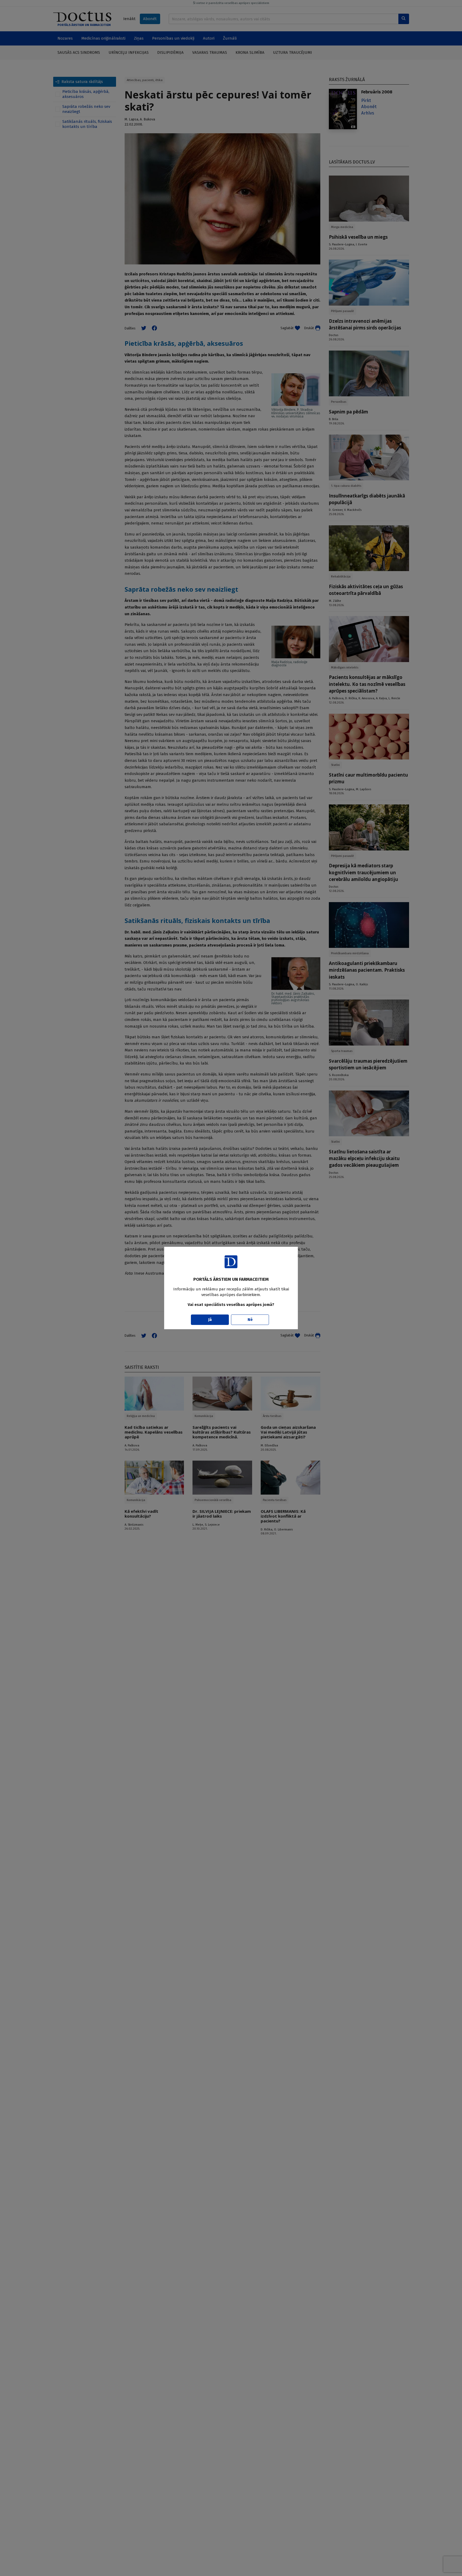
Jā (210, 1320)
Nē (250, 1320)
